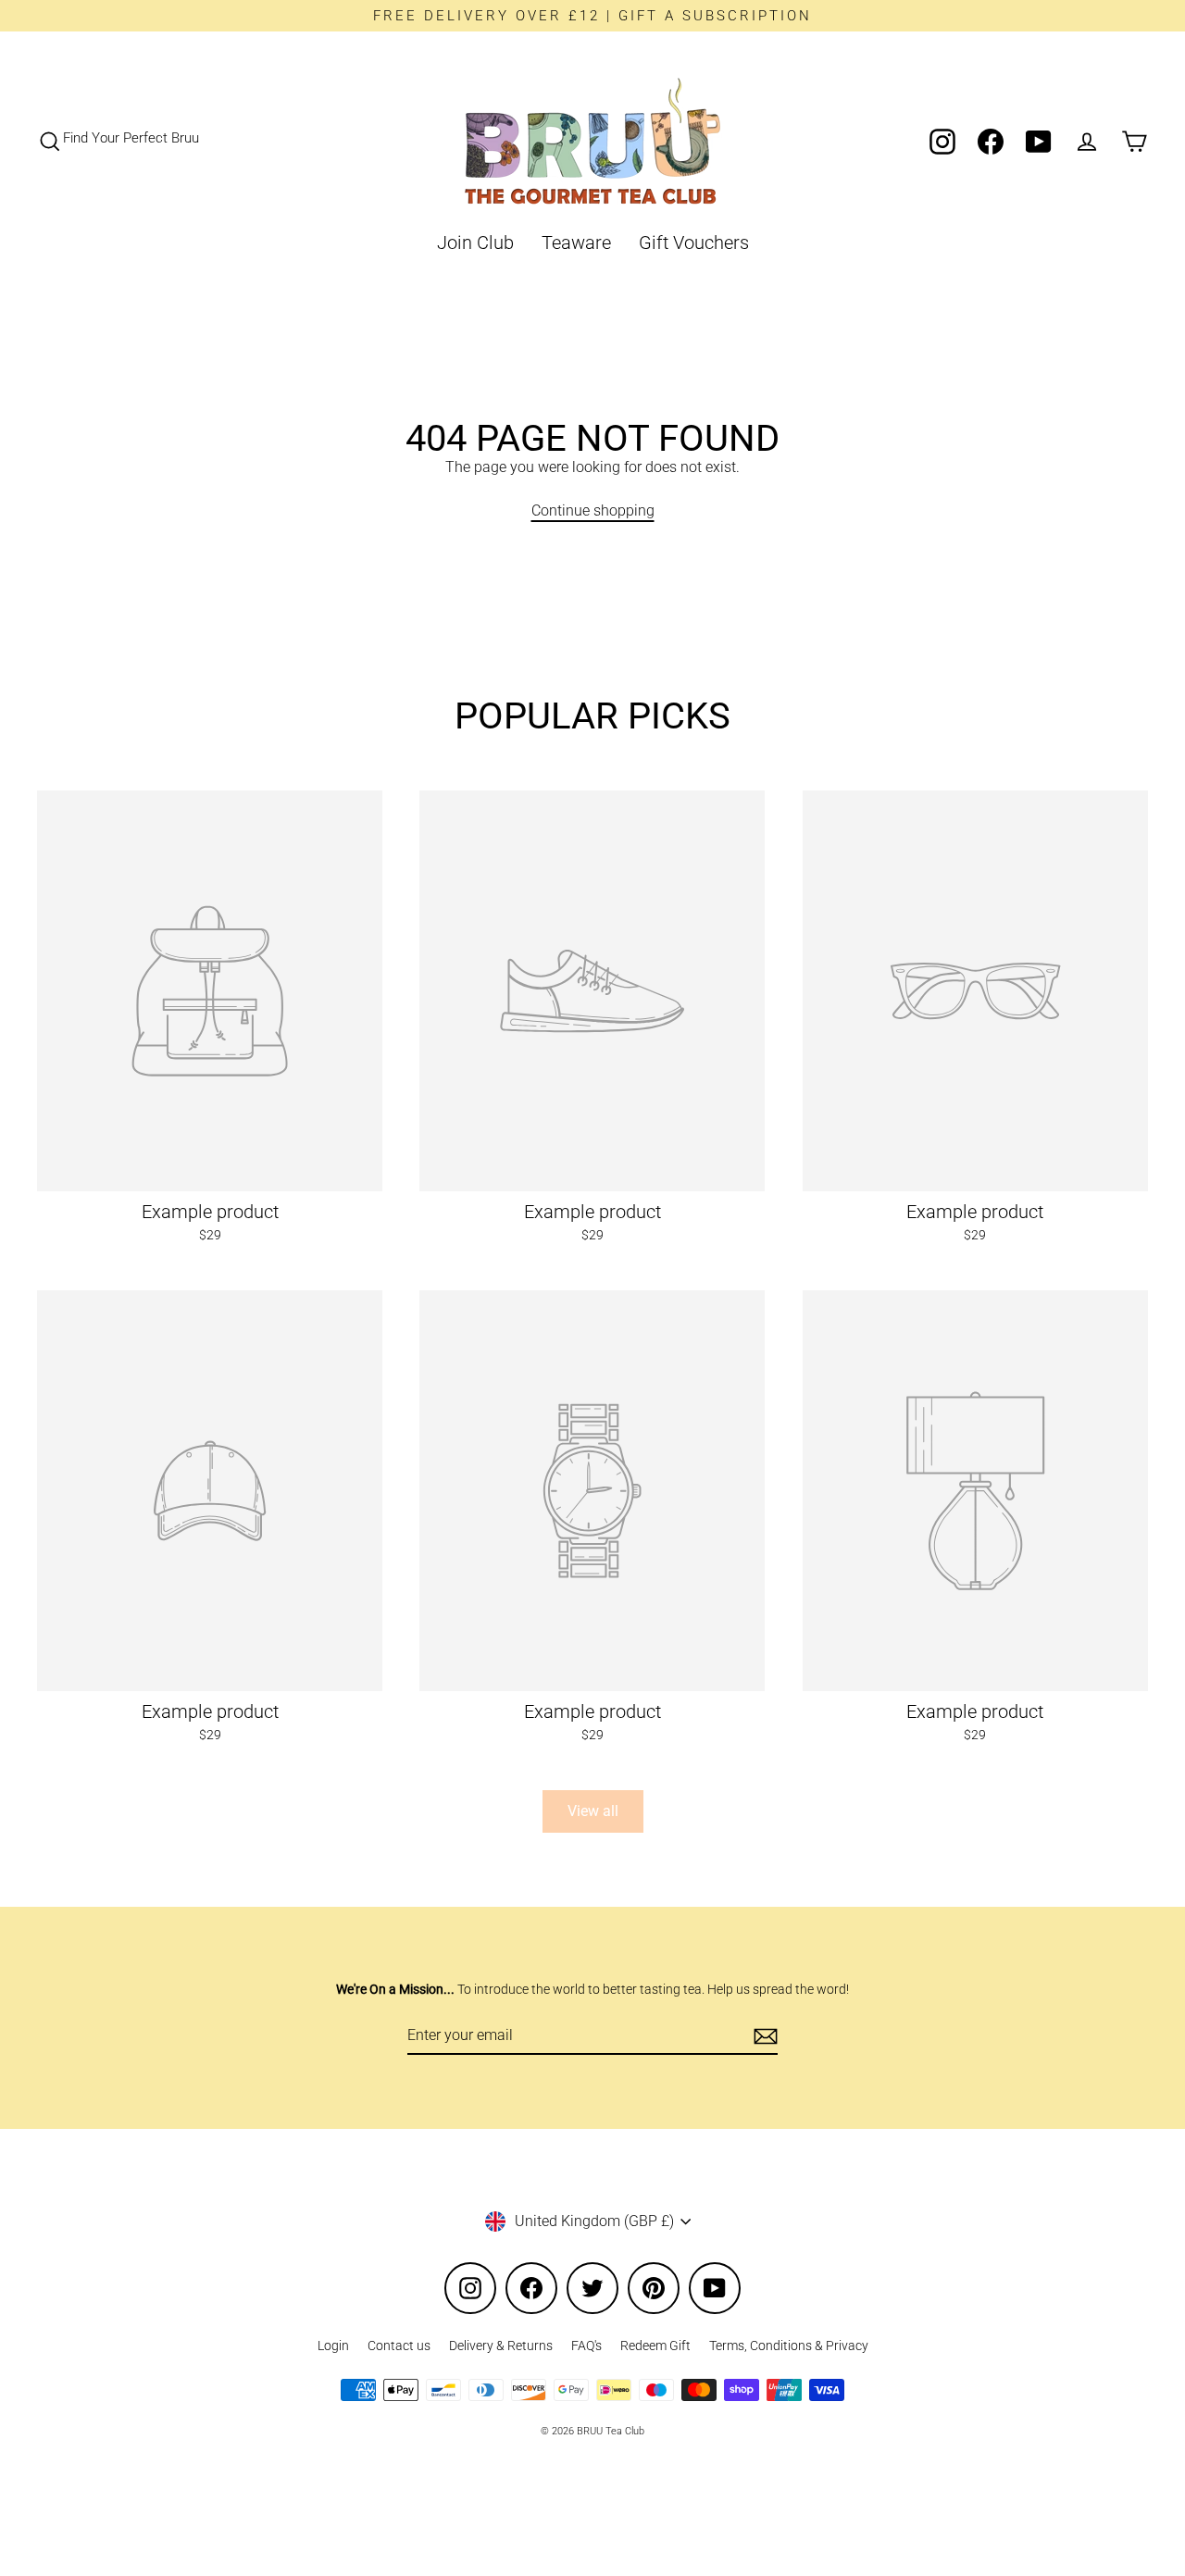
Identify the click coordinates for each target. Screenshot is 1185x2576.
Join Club (475, 243)
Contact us (399, 2346)
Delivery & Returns (501, 2346)
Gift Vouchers (694, 243)
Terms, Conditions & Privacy (789, 2346)
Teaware (576, 243)
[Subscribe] (763, 2036)
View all (593, 1811)
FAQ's (586, 2346)
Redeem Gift (655, 2346)
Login (333, 2346)
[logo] (592, 141)
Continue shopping (593, 510)
